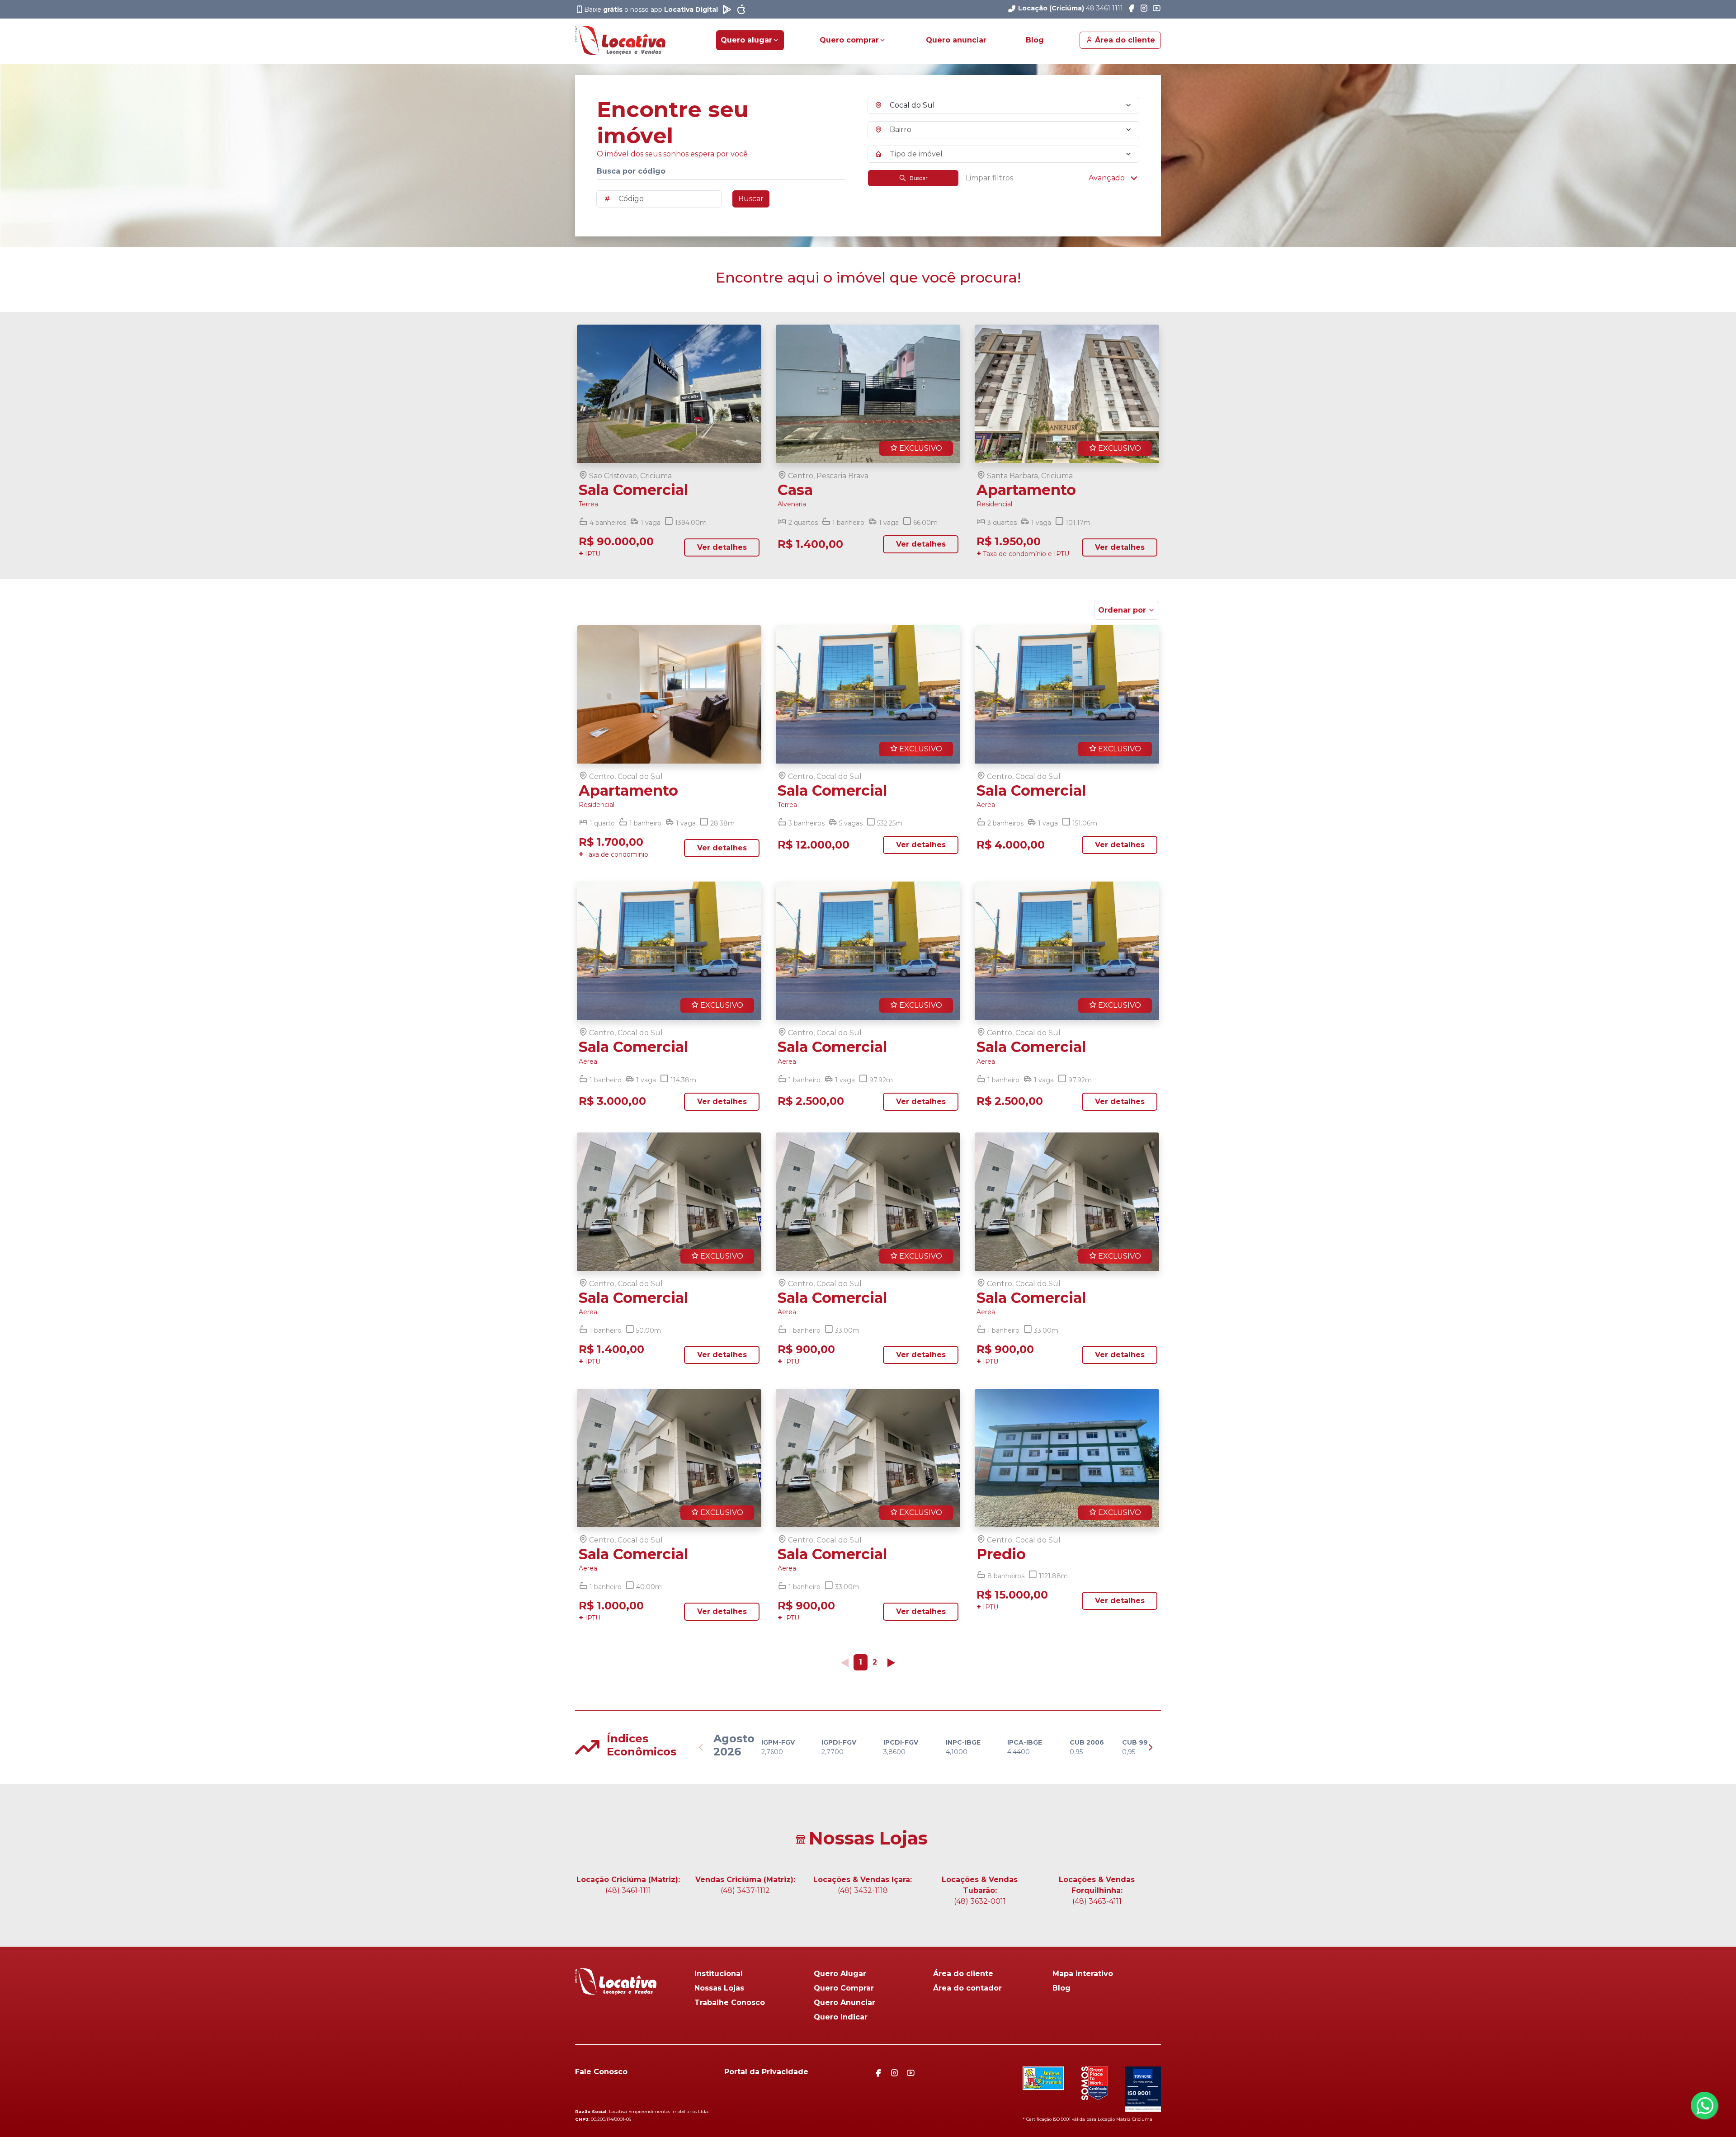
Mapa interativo (1083, 1974)
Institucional (719, 1974)
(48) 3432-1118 (863, 1890)
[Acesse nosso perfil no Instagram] (1144, 9)
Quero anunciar (956, 40)
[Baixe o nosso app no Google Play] (727, 9)
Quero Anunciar (844, 2003)
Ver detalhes (722, 547)
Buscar (751, 199)
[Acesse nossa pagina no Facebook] (1131, 9)
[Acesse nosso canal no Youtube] (1156, 9)
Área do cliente (1124, 40)
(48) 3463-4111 (1097, 1901)
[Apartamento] (669, 694)
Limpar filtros (989, 178)
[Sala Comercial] (669, 394)
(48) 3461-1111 (628, 1890)
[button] (1114, 178)
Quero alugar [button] (746, 40)
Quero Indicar (841, 2017)
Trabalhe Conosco (730, 2003)
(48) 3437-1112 (745, 1890)
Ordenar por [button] (1122, 610)
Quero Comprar (844, 1988)
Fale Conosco (601, 2072)
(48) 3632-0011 (980, 1901)
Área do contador (967, 1988)
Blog (1035, 40)
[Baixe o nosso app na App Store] (741, 9)
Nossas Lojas (719, 1988)
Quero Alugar (840, 1974)
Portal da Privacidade (766, 2072)
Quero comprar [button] (849, 40)
